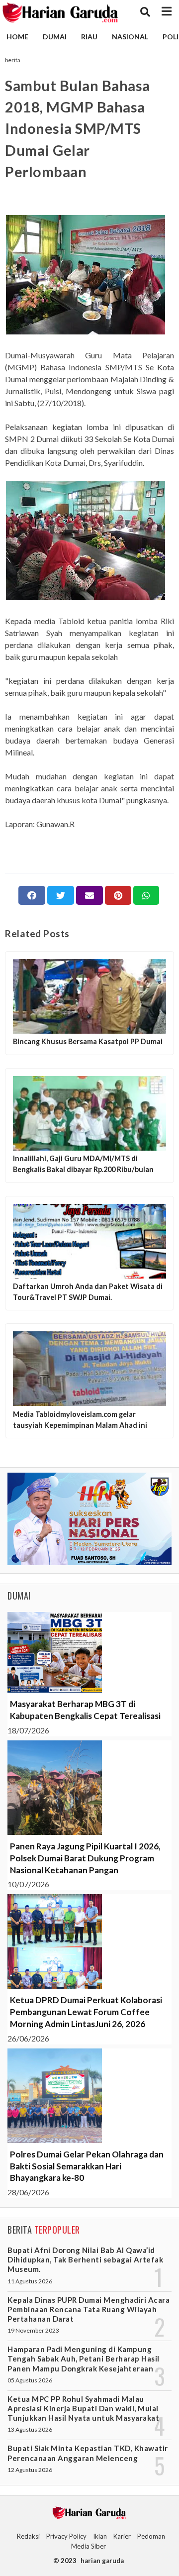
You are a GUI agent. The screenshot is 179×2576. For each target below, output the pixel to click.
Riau (89, 37)
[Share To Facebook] (32, 895)
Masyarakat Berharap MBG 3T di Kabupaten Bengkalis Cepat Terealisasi (85, 1710)
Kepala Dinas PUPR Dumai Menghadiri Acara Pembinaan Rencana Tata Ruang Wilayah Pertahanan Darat (89, 2309)
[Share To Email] (89, 895)
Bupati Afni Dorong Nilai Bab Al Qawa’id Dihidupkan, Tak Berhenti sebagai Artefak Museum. (85, 2259)
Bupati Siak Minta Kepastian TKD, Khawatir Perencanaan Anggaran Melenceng (88, 2453)
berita (13, 60)
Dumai (55, 37)
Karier (122, 2536)
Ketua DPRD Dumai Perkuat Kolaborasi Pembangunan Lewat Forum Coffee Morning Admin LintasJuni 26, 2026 (86, 2012)
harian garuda (102, 2561)
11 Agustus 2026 (30, 2281)
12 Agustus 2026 (30, 2470)
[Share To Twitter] (61, 895)
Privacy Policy (66, 2536)
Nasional (130, 37)
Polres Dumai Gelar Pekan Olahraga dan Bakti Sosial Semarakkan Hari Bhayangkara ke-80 (87, 2166)
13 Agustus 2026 (30, 2429)
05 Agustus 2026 (30, 2380)
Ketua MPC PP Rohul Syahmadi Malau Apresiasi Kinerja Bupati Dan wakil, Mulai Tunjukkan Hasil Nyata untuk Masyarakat (83, 2408)
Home (17, 37)
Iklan (100, 2536)
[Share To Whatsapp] (146, 895)
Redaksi (28, 2536)
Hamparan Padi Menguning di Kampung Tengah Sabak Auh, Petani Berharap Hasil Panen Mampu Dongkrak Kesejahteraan (84, 2359)
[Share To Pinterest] (118, 895)
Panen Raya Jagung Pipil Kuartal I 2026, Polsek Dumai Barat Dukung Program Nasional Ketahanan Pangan (85, 1858)
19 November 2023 (33, 2330)
